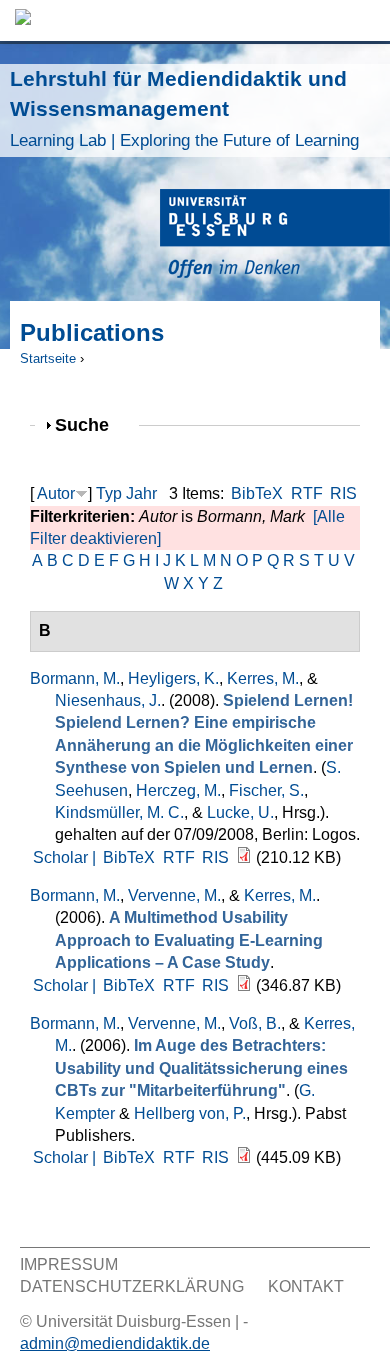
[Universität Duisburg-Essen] (275, 236)
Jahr (141, 493)
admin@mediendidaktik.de (115, 1343)
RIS (343, 493)
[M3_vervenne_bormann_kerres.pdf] (244, 985)
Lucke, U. (240, 812)
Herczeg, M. (178, 790)
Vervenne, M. (174, 895)
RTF (307, 493)
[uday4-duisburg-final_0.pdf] (244, 1157)
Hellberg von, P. (190, 1113)
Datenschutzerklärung (132, 1286)
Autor (56, 493)
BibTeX (257, 493)
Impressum (69, 1264)
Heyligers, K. (173, 678)
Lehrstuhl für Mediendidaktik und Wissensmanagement (184, 108)
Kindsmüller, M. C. (119, 812)
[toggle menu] (365, 20)
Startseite (48, 358)
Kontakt (306, 1286)
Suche (90, 424)
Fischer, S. (266, 790)
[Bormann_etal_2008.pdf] (244, 857)
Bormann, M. (75, 678)
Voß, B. (255, 1023)
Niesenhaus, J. (108, 700)
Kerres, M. (263, 678)
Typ (109, 493)
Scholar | (66, 857)
